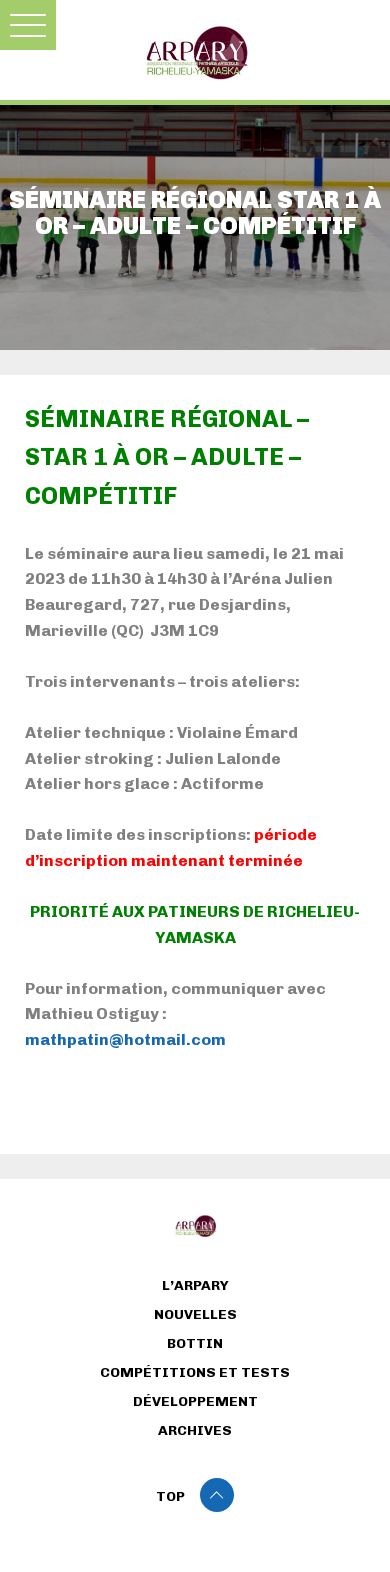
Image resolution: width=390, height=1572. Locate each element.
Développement (195, 1402)
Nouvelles (195, 1315)
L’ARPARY (195, 1286)
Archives (195, 1431)
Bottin (195, 1344)
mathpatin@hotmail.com (125, 1039)
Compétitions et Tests (195, 1373)
